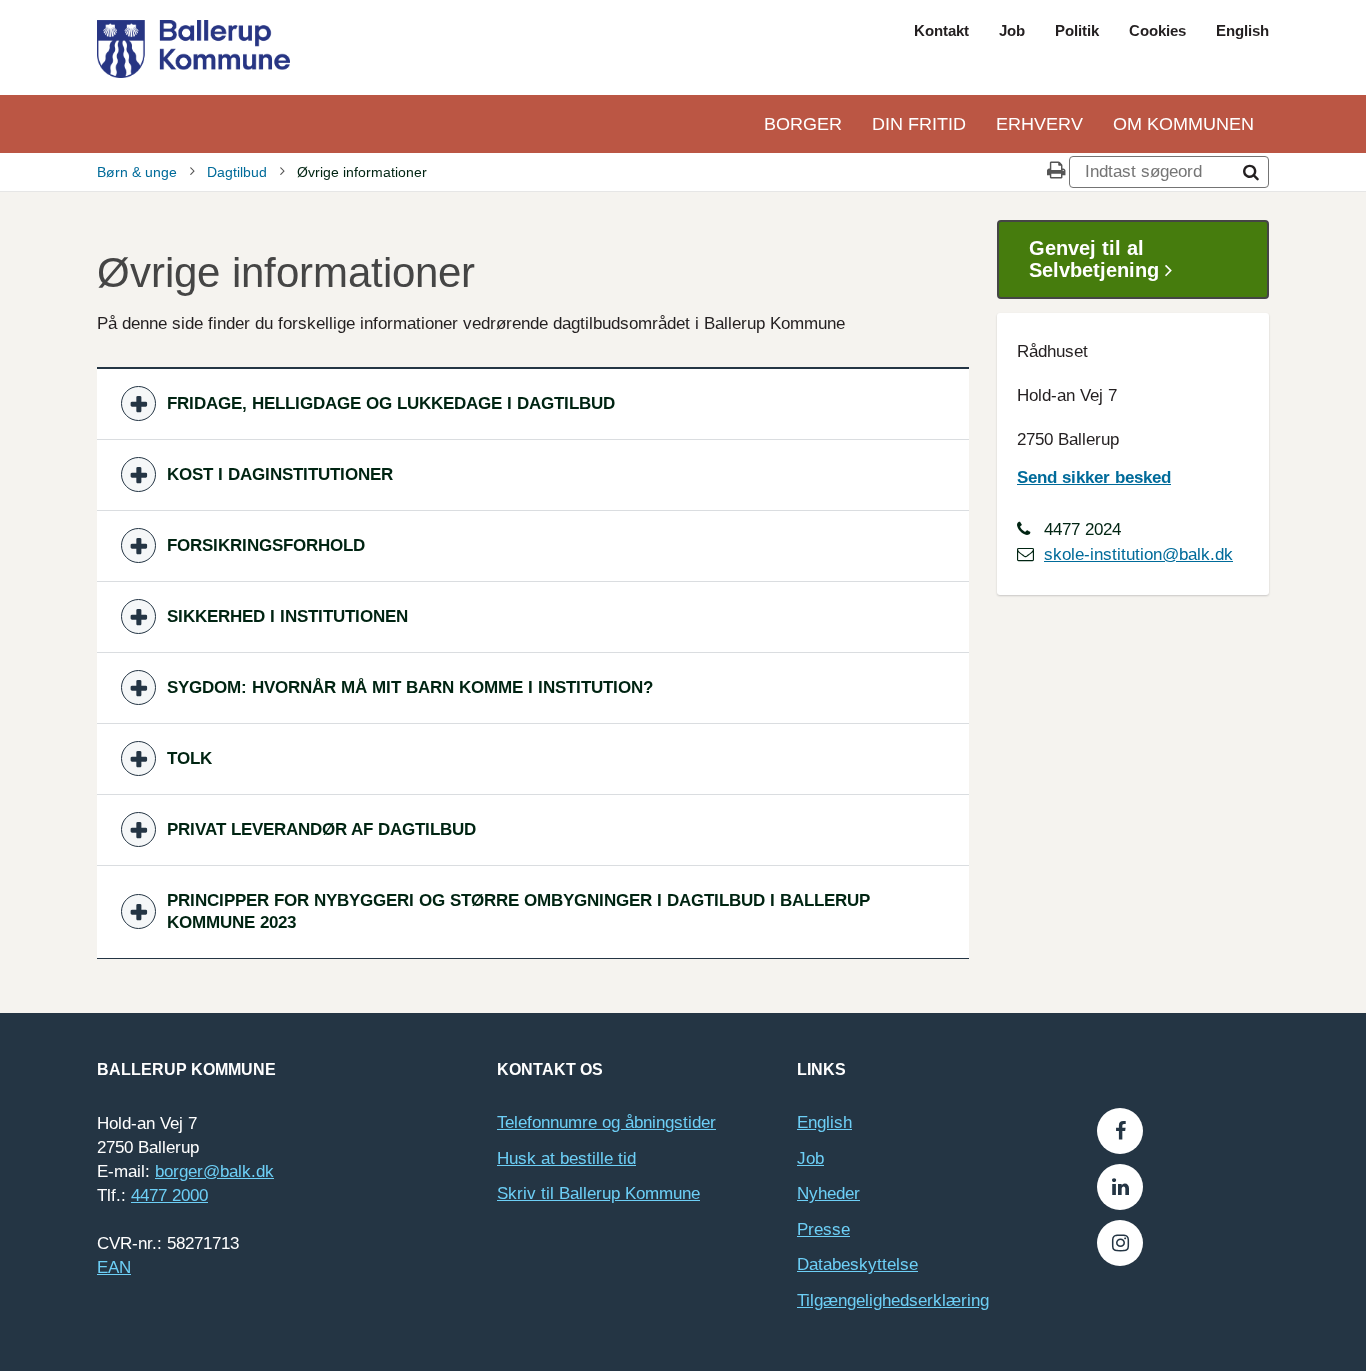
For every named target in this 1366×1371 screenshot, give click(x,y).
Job (1012, 30)
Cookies (1157, 30)
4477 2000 (169, 1195)
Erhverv (1039, 124)
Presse (823, 1229)
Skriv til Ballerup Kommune (598, 1193)
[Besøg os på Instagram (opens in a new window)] (1120, 1243)
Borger (803, 124)
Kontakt (941, 30)
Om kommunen (1183, 124)
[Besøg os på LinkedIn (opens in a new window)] (1120, 1187)
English (1242, 30)
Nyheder (828, 1193)
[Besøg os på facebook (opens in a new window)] (1120, 1131)
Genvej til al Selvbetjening (1097, 259)
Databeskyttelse (857, 1264)
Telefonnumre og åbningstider (606, 1122)
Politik (1077, 30)
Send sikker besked (1094, 477)
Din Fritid (919, 124)
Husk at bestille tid (566, 1158)
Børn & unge (137, 172)
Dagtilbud (237, 172)
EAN (114, 1267)
